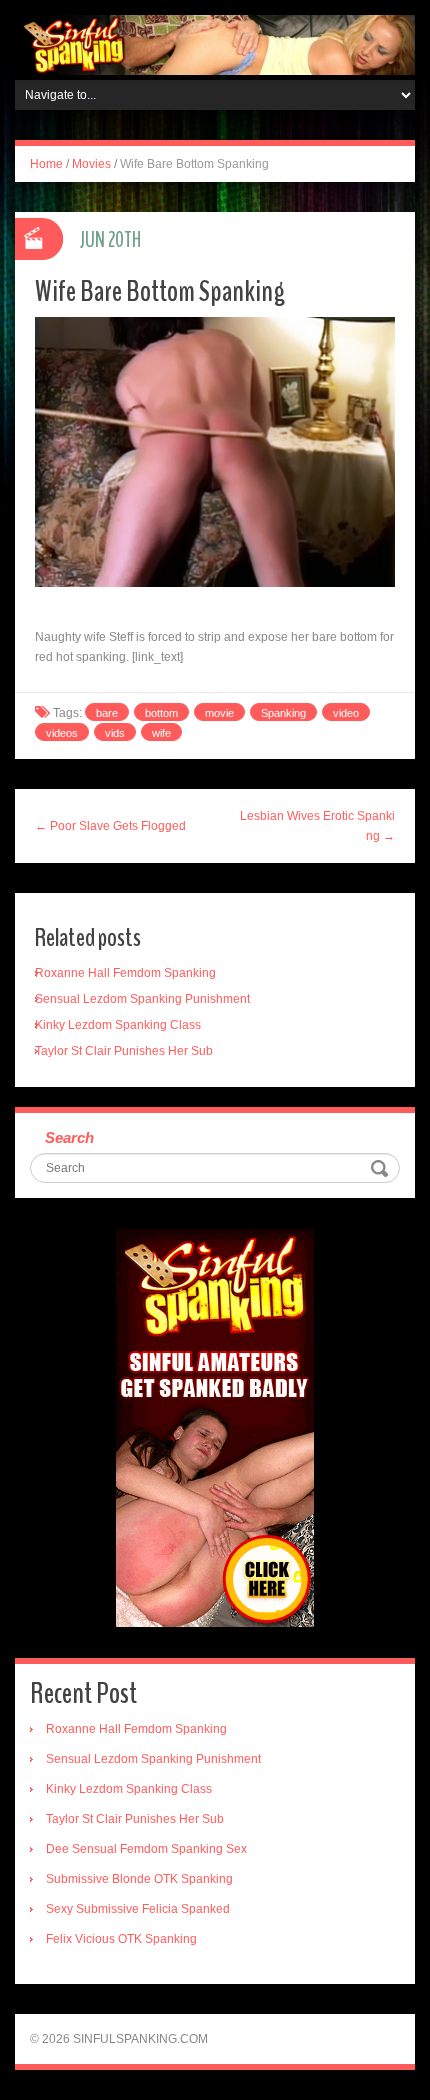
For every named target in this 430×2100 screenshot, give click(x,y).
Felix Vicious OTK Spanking (121, 1939)
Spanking (283, 713)
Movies (91, 164)
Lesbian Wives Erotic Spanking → (317, 826)
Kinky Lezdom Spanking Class (118, 1025)
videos (62, 733)
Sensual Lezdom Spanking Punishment (142, 999)
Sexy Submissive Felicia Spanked (138, 1909)
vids (115, 733)
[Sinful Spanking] (215, 44)
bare (107, 713)
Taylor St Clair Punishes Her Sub (124, 1051)
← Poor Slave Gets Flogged (110, 826)
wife (161, 733)
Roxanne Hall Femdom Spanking (125, 973)
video (346, 713)
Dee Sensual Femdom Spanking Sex (146, 1849)
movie (219, 713)
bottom (161, 713)
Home (46, 164)
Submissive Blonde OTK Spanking (139, 1879)
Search (69, 1137)
